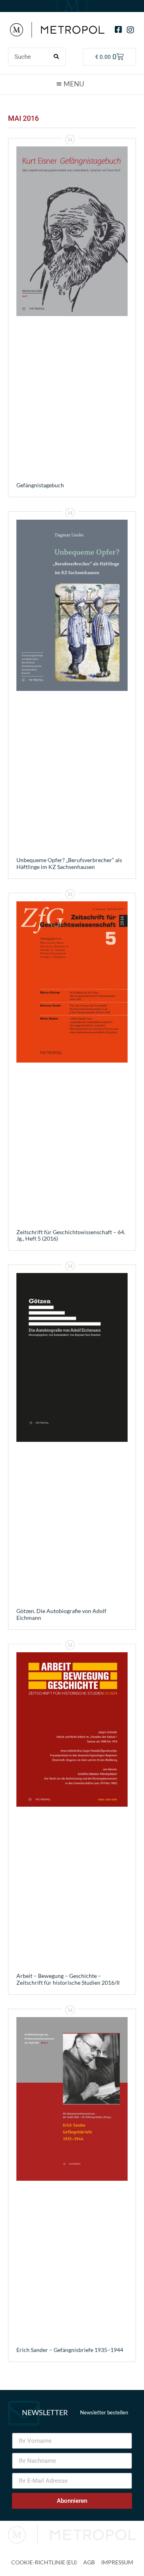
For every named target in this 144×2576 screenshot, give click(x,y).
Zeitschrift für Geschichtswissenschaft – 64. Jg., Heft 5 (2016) (71, 1235)
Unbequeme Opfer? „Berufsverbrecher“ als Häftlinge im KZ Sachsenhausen (69, 863)
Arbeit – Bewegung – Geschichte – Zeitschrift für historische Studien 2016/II (68, 1979)
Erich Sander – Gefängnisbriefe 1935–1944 (70, 2350)
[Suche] (56, 57)
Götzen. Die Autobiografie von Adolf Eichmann (61, 1614)
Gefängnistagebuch (40, 485)
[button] (72, 84)
